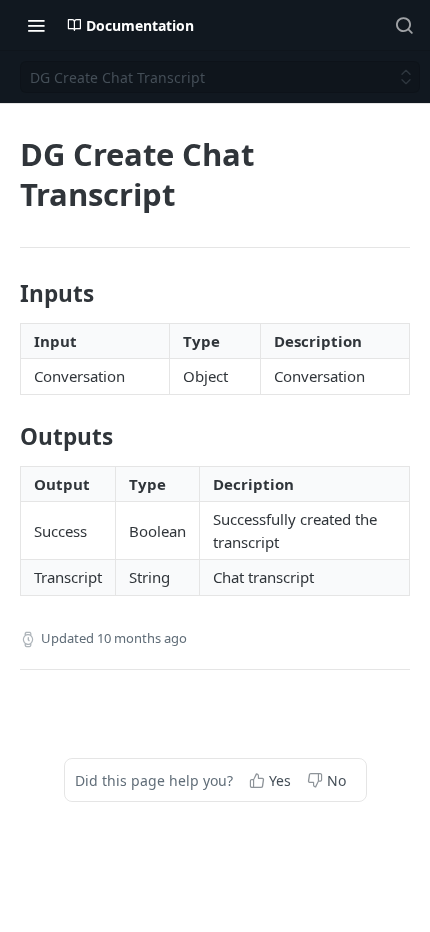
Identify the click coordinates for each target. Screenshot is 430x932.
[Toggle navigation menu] (36, 25)
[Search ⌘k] (404, 25)
